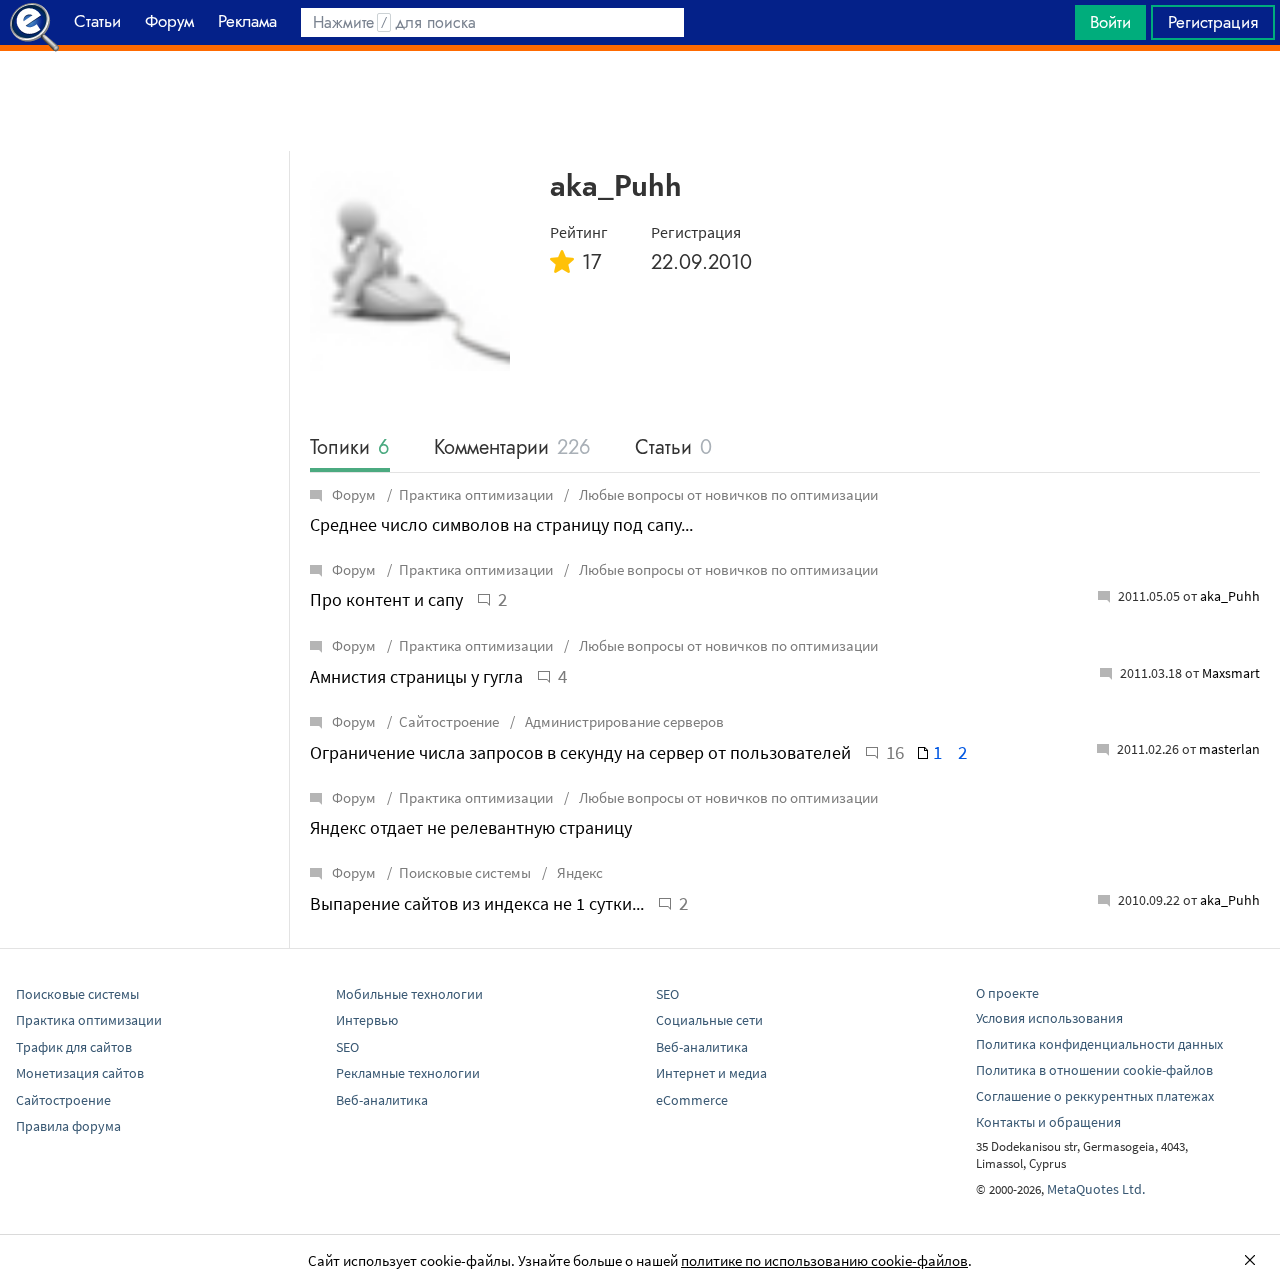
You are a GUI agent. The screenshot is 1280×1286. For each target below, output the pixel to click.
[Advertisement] (640, 101)
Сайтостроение (449, 721)
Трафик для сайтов (74, 1047)
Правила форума (68, 1126)
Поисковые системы (465, 872)
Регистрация (1213, 22)
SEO (347, 1047)
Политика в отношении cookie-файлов (1094, 1070)
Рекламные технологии (408, 1073)
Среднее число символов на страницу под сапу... (501, 524)
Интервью (367, 1020)
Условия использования (1049, 1018)
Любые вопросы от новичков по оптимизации (727, 494)
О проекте (1007, 993)
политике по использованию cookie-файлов (824, 1260)
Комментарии (512, 448)
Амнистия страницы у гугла (416, 676)
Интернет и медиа (711, 1073)
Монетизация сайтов (80, 1073)
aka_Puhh (1230, 596)
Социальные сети (709, 1020)
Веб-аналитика (382, 1100)
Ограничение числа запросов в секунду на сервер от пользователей (580, 752)
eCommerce (692, 1100)
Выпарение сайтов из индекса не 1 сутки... (477, 903)
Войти (1110, 22)
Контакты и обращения (1048, 1122)
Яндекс (578, 872)
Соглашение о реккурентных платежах (1095, 1096)
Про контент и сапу (386, 599)
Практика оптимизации (476, 494)
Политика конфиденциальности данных (1099, 1044)
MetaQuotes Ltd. (1096, 1189)
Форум (354, 494)
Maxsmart (1231, 673)
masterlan (1229, 749)
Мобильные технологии (409, 994)
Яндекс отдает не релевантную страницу (471, 827)
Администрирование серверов (623, 721)
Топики (350, 448)
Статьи (673, 448)
